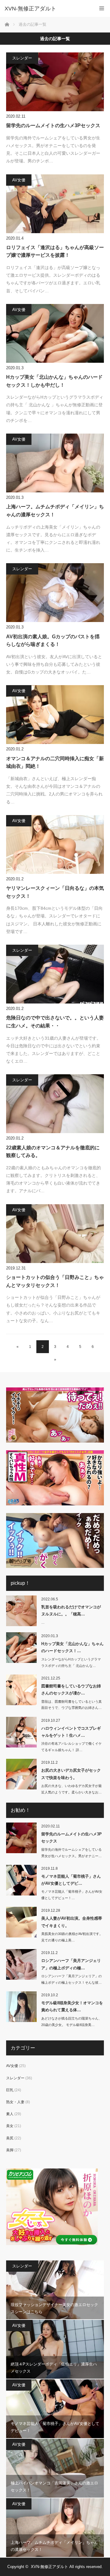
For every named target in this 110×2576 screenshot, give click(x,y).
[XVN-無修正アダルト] (46, 9)
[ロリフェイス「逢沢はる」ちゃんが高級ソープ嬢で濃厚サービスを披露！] (55, 204)
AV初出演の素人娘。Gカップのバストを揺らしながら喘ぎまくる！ (53, 641)
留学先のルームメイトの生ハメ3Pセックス (53, 125)
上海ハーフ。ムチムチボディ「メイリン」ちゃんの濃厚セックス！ (55, 511)
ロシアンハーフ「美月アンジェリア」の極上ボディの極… (71, 1964)
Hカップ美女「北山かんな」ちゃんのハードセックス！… (72, 1647)
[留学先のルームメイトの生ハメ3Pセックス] (55, 82)
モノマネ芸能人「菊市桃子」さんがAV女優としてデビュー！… (72, 1895)
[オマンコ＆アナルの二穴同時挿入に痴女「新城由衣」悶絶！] (55, 715)
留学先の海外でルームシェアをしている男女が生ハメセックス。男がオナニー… (71, 1853)
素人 (10, 2114)
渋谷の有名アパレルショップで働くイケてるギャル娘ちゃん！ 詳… (71, 1747)
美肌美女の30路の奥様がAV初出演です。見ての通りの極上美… (72, 1937)
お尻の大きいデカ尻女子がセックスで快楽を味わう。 (71, 1774)
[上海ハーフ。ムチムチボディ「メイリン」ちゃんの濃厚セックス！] (55, 463)
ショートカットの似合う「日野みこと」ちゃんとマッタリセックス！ (55, 1281)
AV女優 (19, 180)
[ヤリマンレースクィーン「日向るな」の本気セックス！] (55, 844)
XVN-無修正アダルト (50, 2567)
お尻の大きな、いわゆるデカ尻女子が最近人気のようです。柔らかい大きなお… (71, 1789)
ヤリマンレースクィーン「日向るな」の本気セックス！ (55, 892)
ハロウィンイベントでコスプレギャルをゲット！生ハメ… (71, 1732)
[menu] (102, 8)
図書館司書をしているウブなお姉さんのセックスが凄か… (71, 1690)
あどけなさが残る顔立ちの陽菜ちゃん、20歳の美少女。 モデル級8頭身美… (71, 2022)
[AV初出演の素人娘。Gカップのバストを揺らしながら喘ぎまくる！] (55, 593)
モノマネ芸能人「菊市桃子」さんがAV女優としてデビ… (71, 1880)
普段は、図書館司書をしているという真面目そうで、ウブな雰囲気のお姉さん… (71, 1705)
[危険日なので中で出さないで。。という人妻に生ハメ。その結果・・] (55, 974)
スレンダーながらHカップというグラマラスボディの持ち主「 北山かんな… (71, 1662)
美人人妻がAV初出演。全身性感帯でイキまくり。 (72, 1922)
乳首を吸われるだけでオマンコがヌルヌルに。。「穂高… (71, 1610)
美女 (10, 2126)
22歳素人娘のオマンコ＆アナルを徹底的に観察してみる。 (53, 1152)
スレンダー (22, 58)
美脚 (10, 2150)
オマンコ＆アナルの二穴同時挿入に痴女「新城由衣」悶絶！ (55, 763)
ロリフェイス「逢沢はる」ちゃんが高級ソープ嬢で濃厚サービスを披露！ (55, 251)
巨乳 (10, 2090)
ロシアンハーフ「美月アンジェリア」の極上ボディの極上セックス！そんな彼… (71, 1979)
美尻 (10, 2138)
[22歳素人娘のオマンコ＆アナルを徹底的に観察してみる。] (55, 1104)
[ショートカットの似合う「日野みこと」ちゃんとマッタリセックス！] (55, 1234)
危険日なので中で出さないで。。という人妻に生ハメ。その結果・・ (55, 1022)
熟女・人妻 (15, 2102)
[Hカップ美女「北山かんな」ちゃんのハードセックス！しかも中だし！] (55, 333)
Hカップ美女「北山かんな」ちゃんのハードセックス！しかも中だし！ (54, 381)
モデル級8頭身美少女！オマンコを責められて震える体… (72, 2006)
